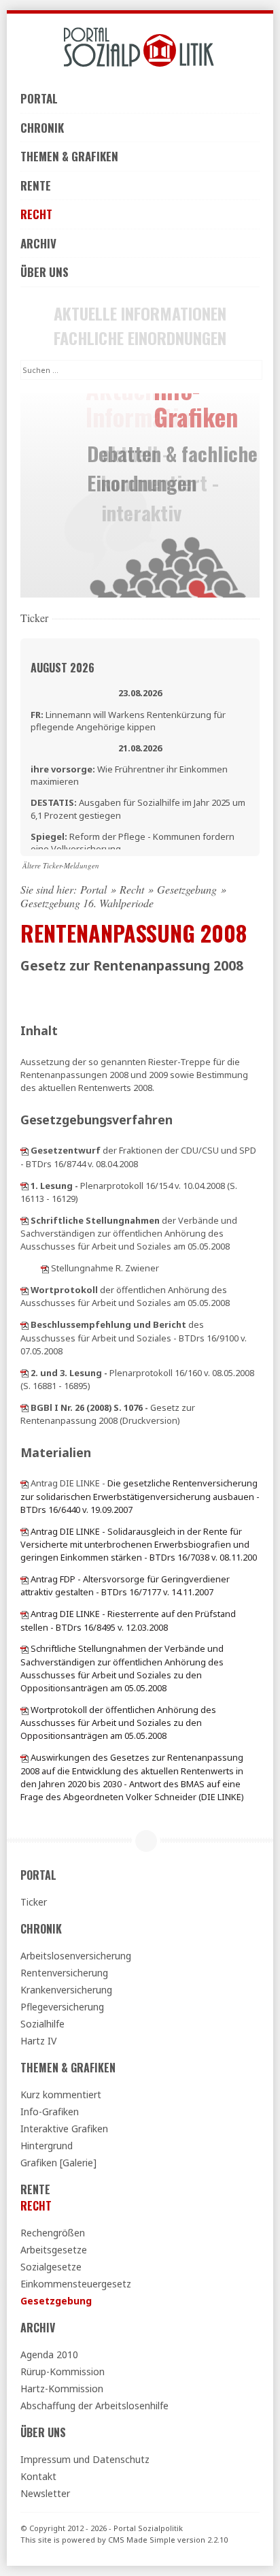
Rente (36, 185)
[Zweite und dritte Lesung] (24, 1373)
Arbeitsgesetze (54, 2250)
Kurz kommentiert (61, 2094)
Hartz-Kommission (62, 2388)
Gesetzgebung (187, 890)
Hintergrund (47, 2146)
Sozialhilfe (42, 2024)
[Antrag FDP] (24, 1579)
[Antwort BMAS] (24, 1757)
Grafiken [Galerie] (58, 2163)
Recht (36, 214)
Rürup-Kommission (63, 2371)
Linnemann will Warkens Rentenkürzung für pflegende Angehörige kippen (128, 721)
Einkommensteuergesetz (76, 2284)
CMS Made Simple (142, 2540)
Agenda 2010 (49, 2354)
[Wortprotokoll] (24, 1290)
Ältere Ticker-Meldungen (61, 865)
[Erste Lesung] (24, 1186)
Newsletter (45, 2493)
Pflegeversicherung (62, 2007)
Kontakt (38, 2476)
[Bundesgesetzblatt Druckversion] (24, 1407)
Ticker (34, 1902)
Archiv (38, 243)
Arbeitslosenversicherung (76, 1956)
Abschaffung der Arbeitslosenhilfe (94, 2406)
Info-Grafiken (50, 2112)
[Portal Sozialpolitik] (140, 47)
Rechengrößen (53, 2233)
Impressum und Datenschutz (85, 2459)
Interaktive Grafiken (64, 2129)
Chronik (42, 128)
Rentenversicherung (64, 1973)
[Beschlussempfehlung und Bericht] (24, 1324)
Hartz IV (38, 2041)
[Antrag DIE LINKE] (24, 1483)
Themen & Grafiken (69, 156)
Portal (39, 98)
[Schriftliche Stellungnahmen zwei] (45, 1268)
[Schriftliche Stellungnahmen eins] (24, 1220)
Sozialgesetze (51, 2267)
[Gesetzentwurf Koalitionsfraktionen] (24, 1150)
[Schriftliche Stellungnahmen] (24, 1648)
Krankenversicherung (66, 1990)
